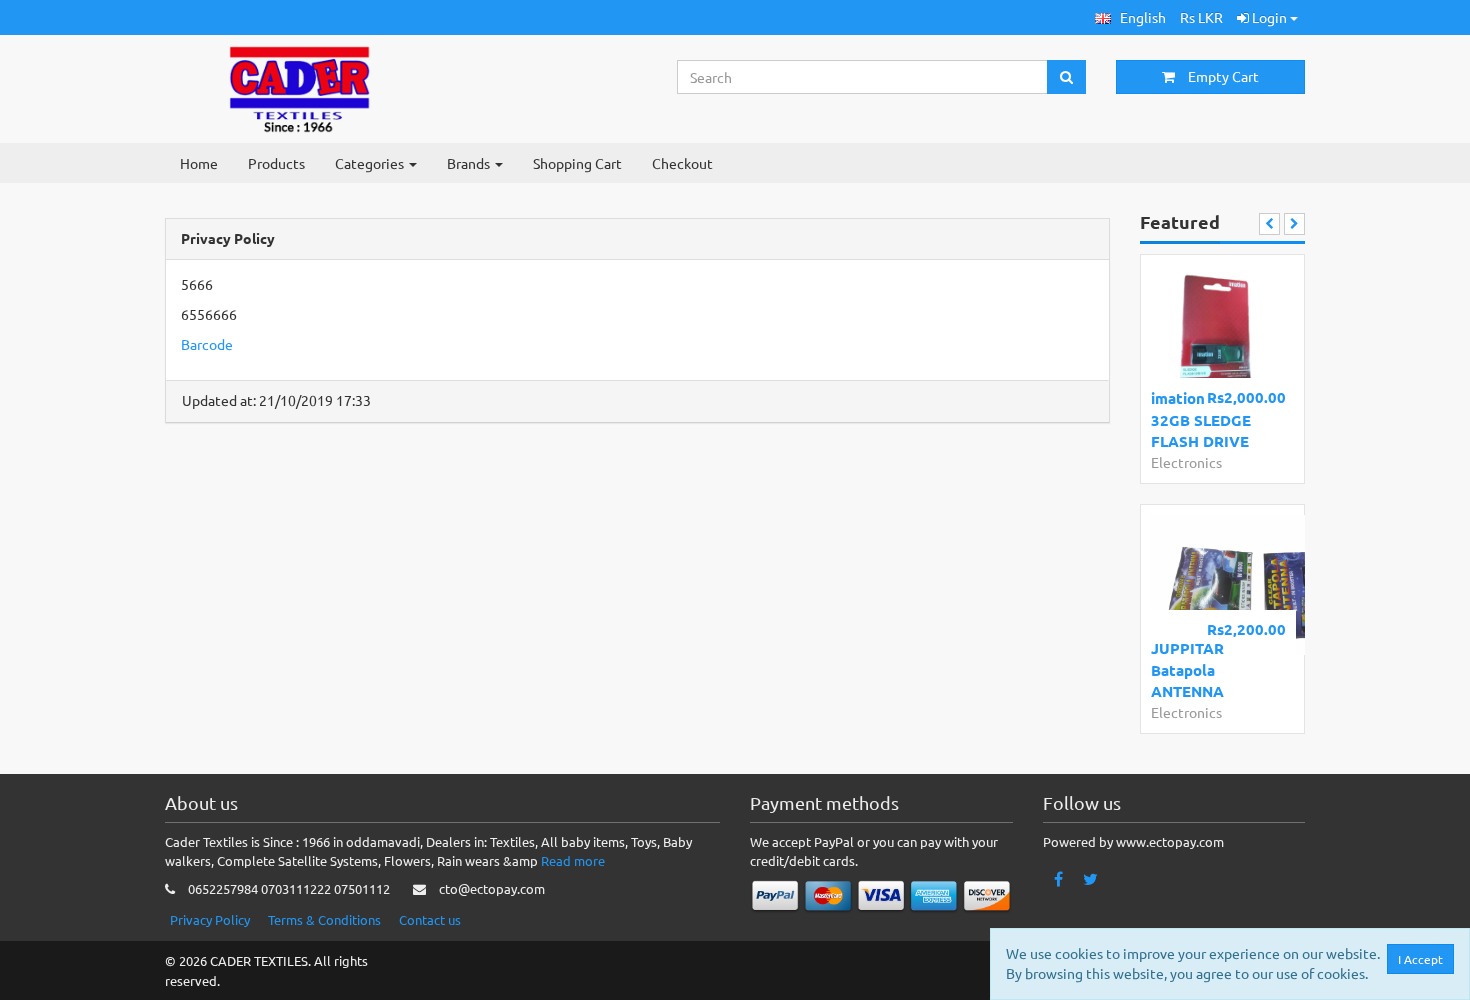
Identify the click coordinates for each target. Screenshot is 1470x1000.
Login (1269, 17)
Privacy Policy (210, 919)
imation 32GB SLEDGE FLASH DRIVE (1201, 419)
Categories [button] (371, 163)
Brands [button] (470, 163)
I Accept (1420, 959)
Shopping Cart (577, 163)
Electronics (1186, 462)
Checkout (682, 163)
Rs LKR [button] (1201, 17)
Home (199, 163)
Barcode (207, 344)
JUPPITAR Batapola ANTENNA (1187, 669)
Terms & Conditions (324, 919)
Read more (573, 860)
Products (276, 163)
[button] (1130, 17)
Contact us (430, 919)
